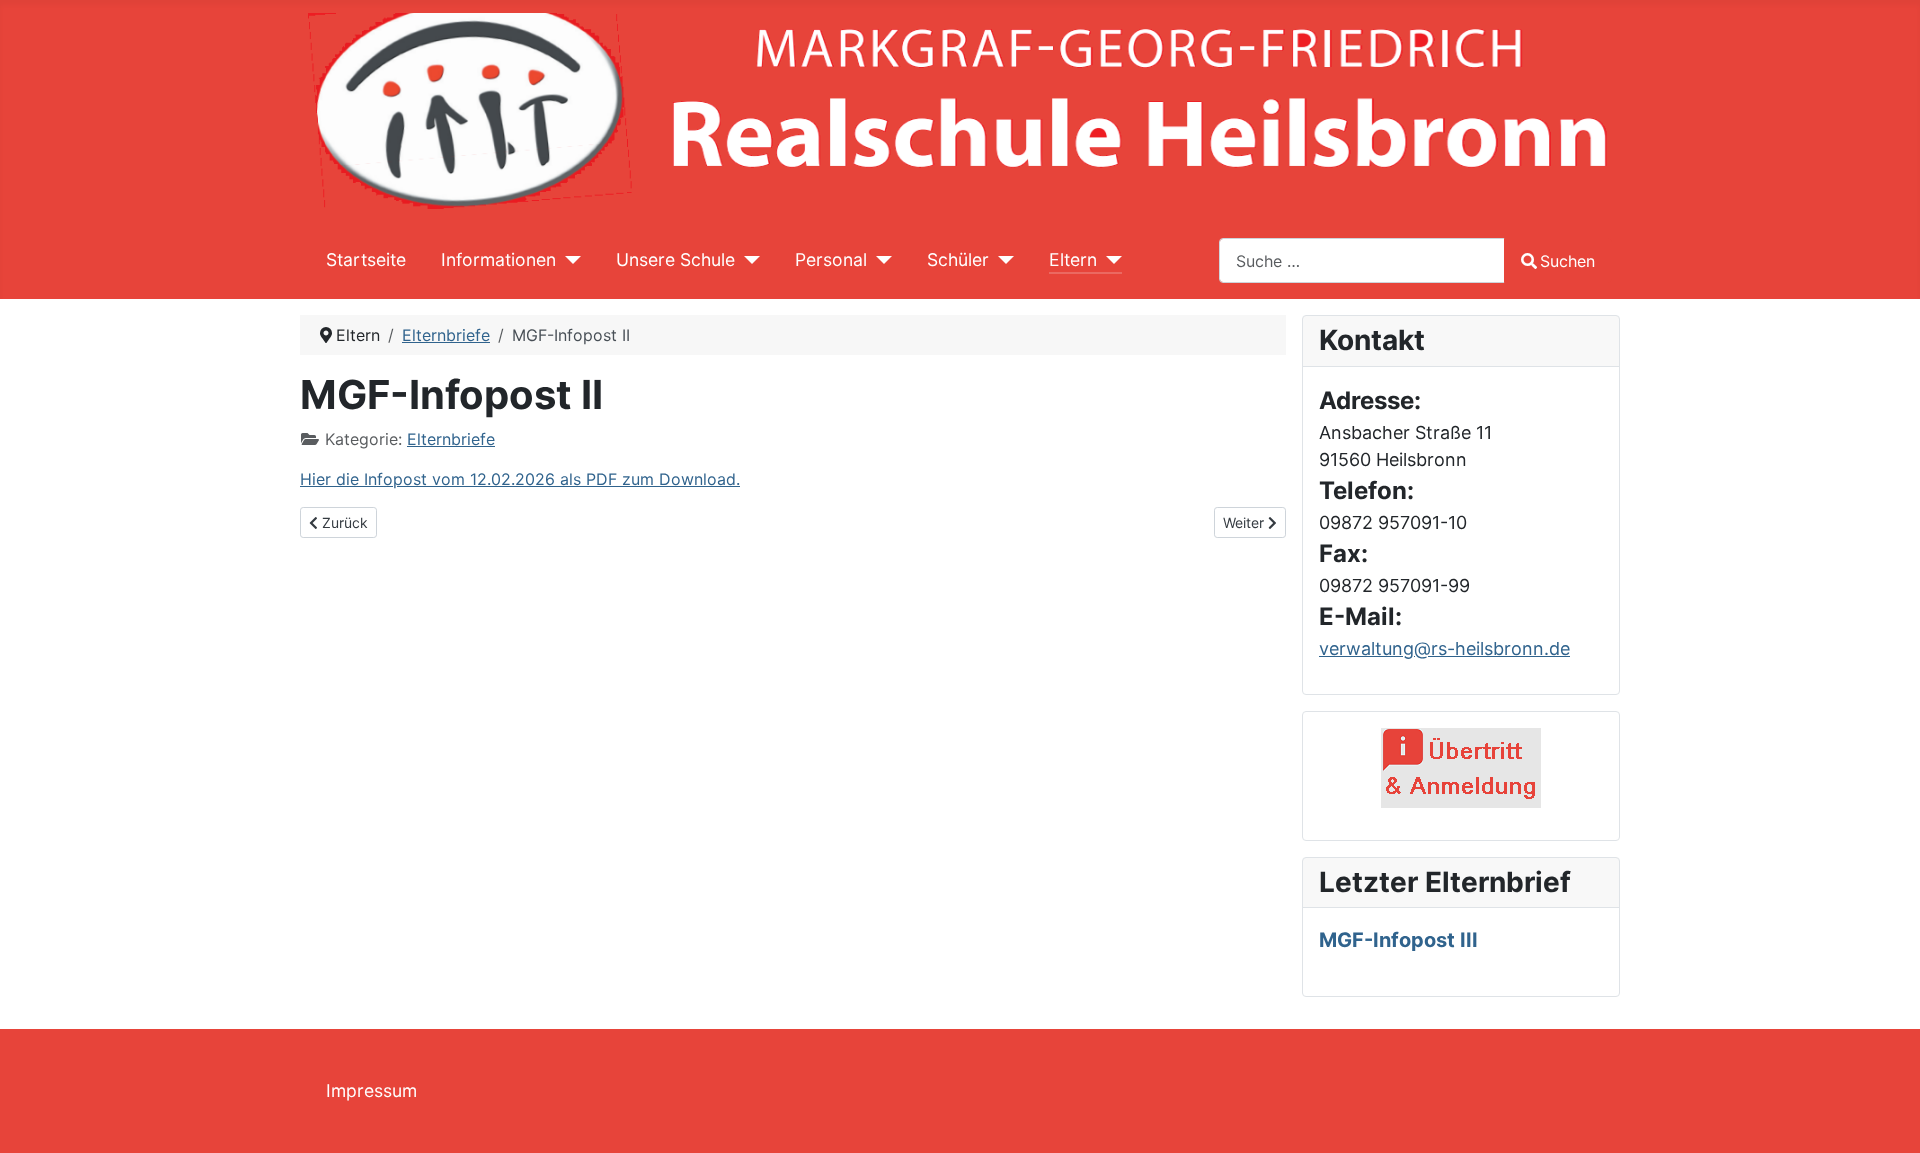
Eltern (1073, 259)
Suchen (1567, 261)
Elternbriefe (451, 439)
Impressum (371, 1090)
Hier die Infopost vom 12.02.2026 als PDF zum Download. (520, 479)
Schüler (958, 259)
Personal (831, 259)
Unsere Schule (675, 259)
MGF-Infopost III (1398, 940)
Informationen (498, 259)
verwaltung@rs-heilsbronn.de (1444, 648)
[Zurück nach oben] (1885, 1116)
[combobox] (1362, 260)
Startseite (366, 259)
